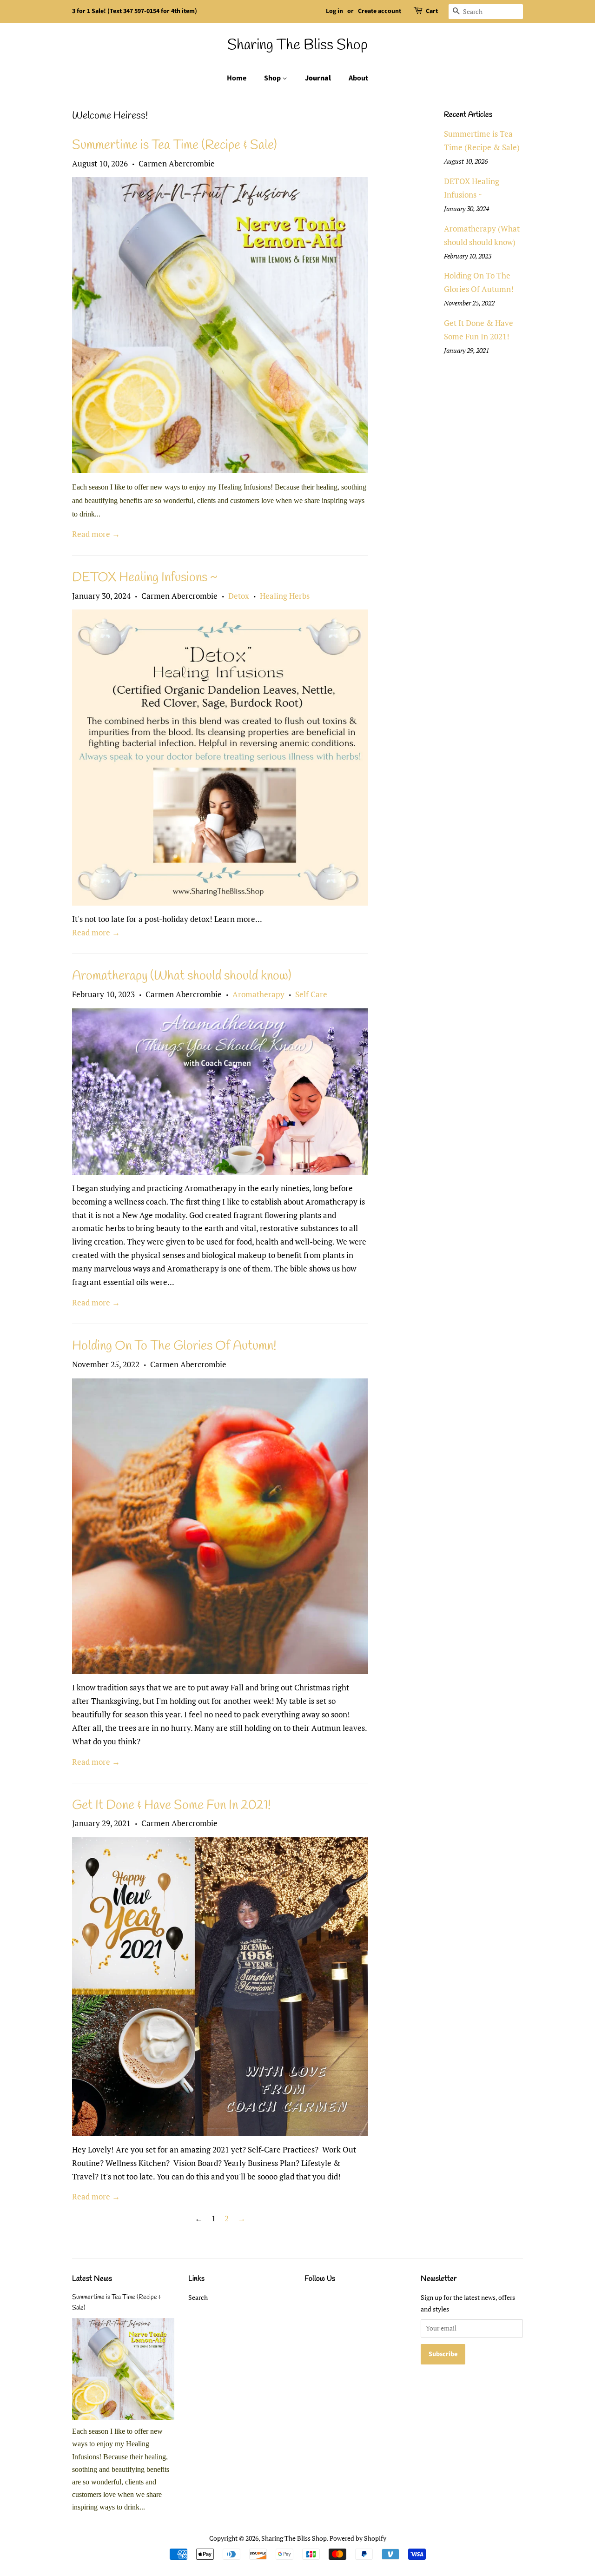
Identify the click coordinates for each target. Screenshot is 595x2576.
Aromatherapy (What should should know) (182, 976)
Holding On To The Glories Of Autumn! (174, 1346)
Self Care (311, 994)
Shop (273, 78)
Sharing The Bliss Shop (297, 46)
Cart (432, 11)
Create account (380, 11)
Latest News (92, 2279)
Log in (334, 11)
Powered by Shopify (358, 2538)
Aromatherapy (258, 994)
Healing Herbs (285, 596)
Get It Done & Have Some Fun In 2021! (172, 1805)
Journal (318, 78)
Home (237, 78)
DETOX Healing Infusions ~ (145, 578)
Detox (239, 596)
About (358, 78)
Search (198, 2297)
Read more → (96, 534)
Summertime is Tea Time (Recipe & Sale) (175, 145)
